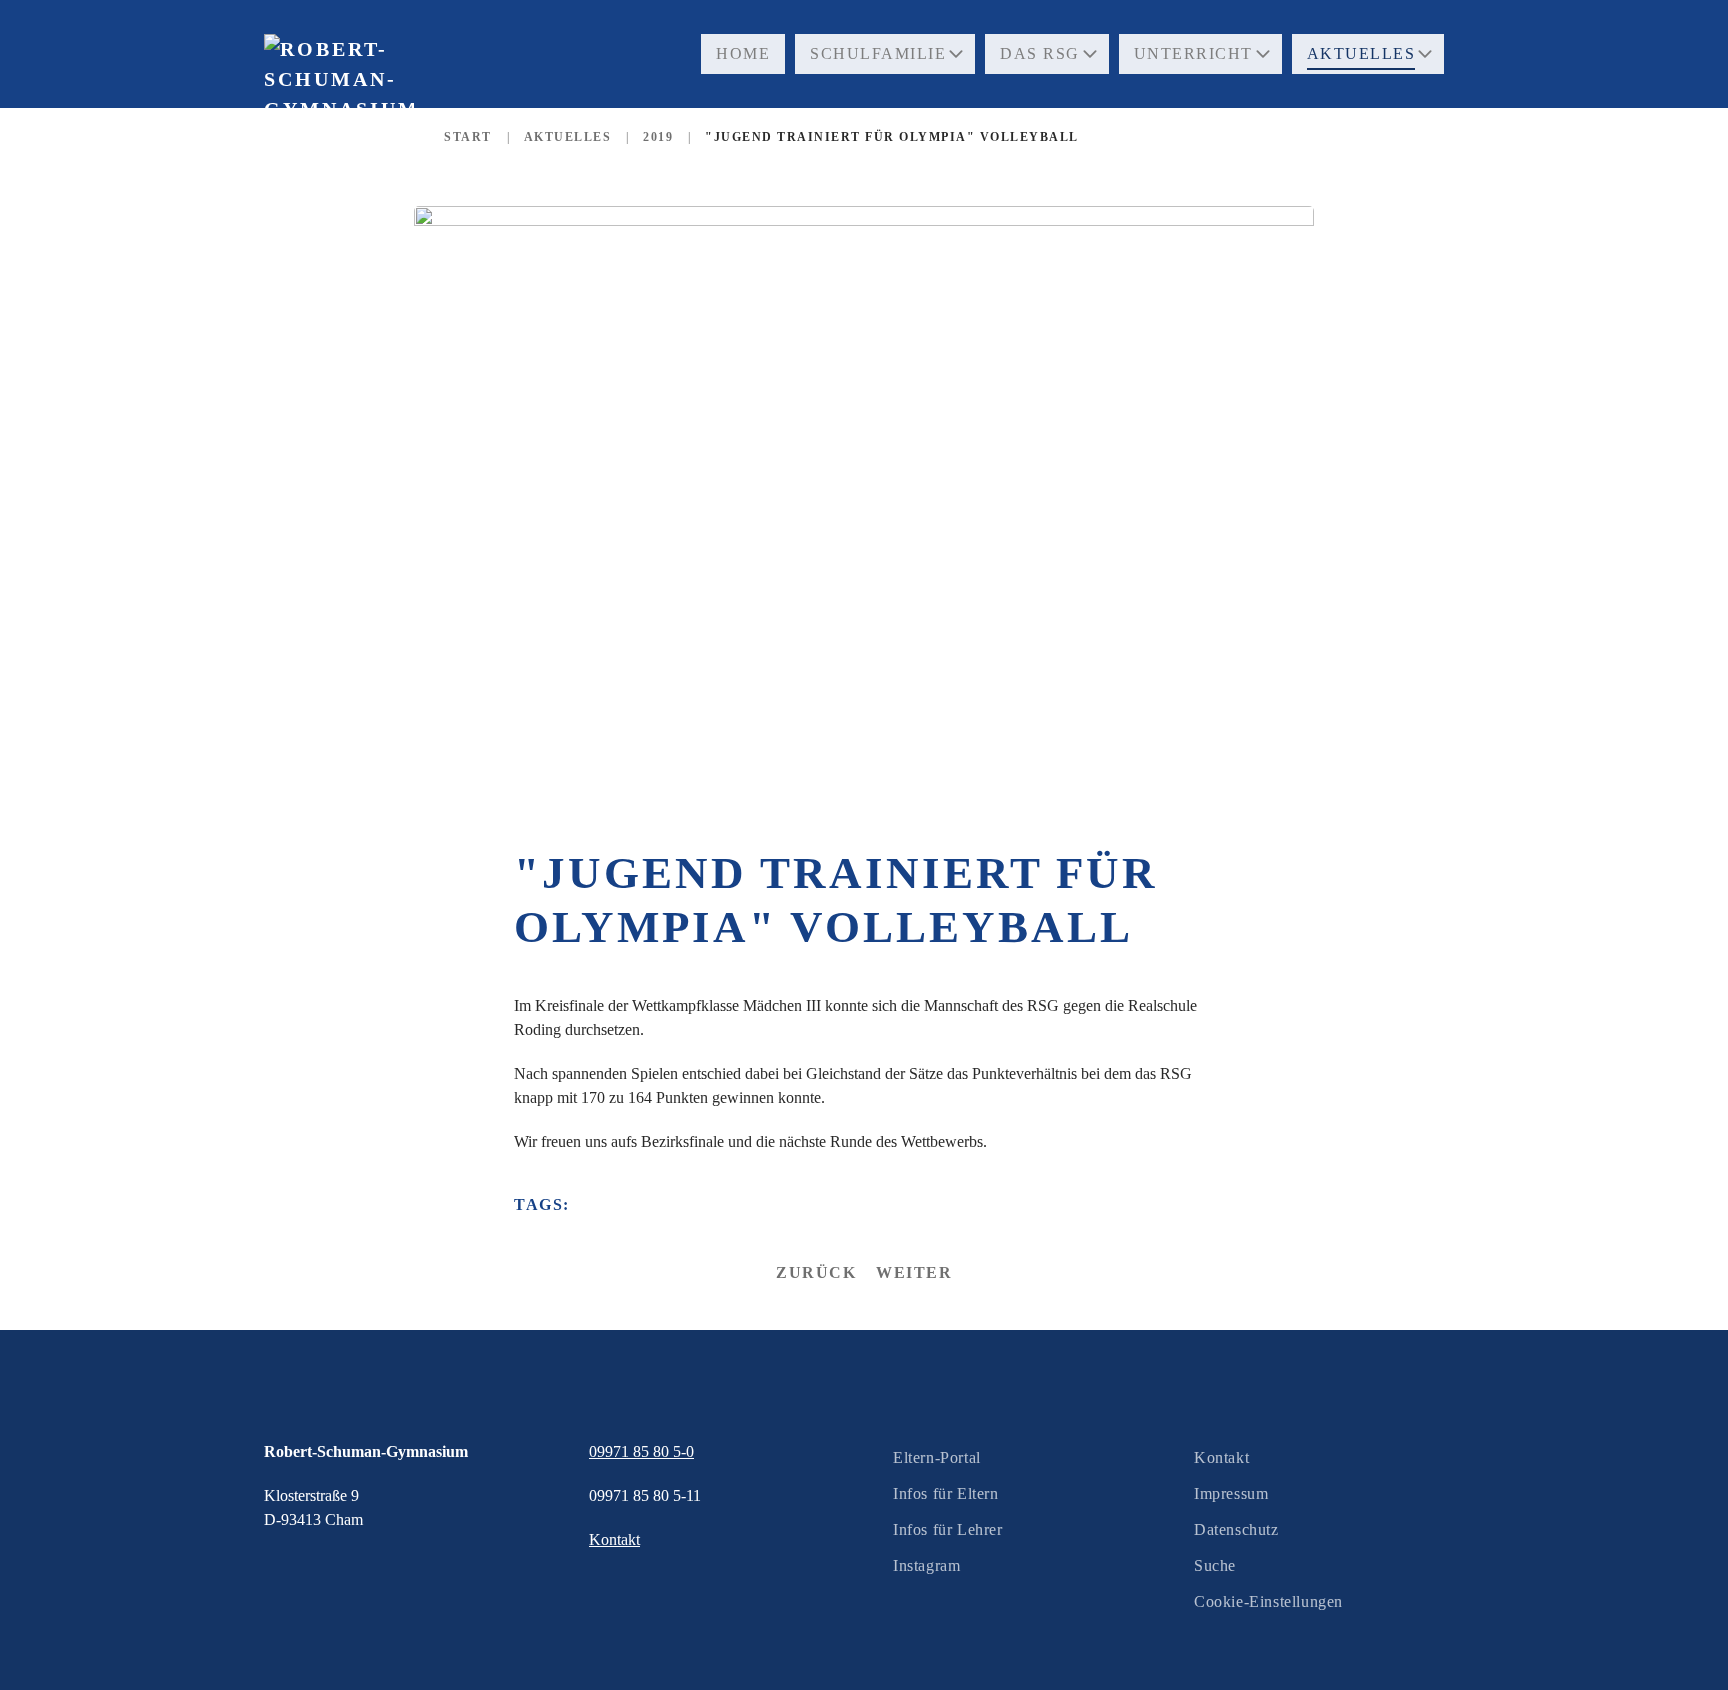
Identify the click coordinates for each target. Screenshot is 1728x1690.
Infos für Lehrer (948, 1529)
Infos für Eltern (946, 1493)
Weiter (914, 1272)
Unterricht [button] (1193, 53)
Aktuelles (1361, 53)
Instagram (926, 1565)
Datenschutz (1236, 1529)
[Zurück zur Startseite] (339, 119)
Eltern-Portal (937, 1457)
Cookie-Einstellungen (1268, 1601)
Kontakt (1221, 1457)
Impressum (1231, 1493)
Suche (1215, 1565)
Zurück (816, 1272)
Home (743, 53)
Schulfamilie (878, 53)
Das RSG (1040, 53)
